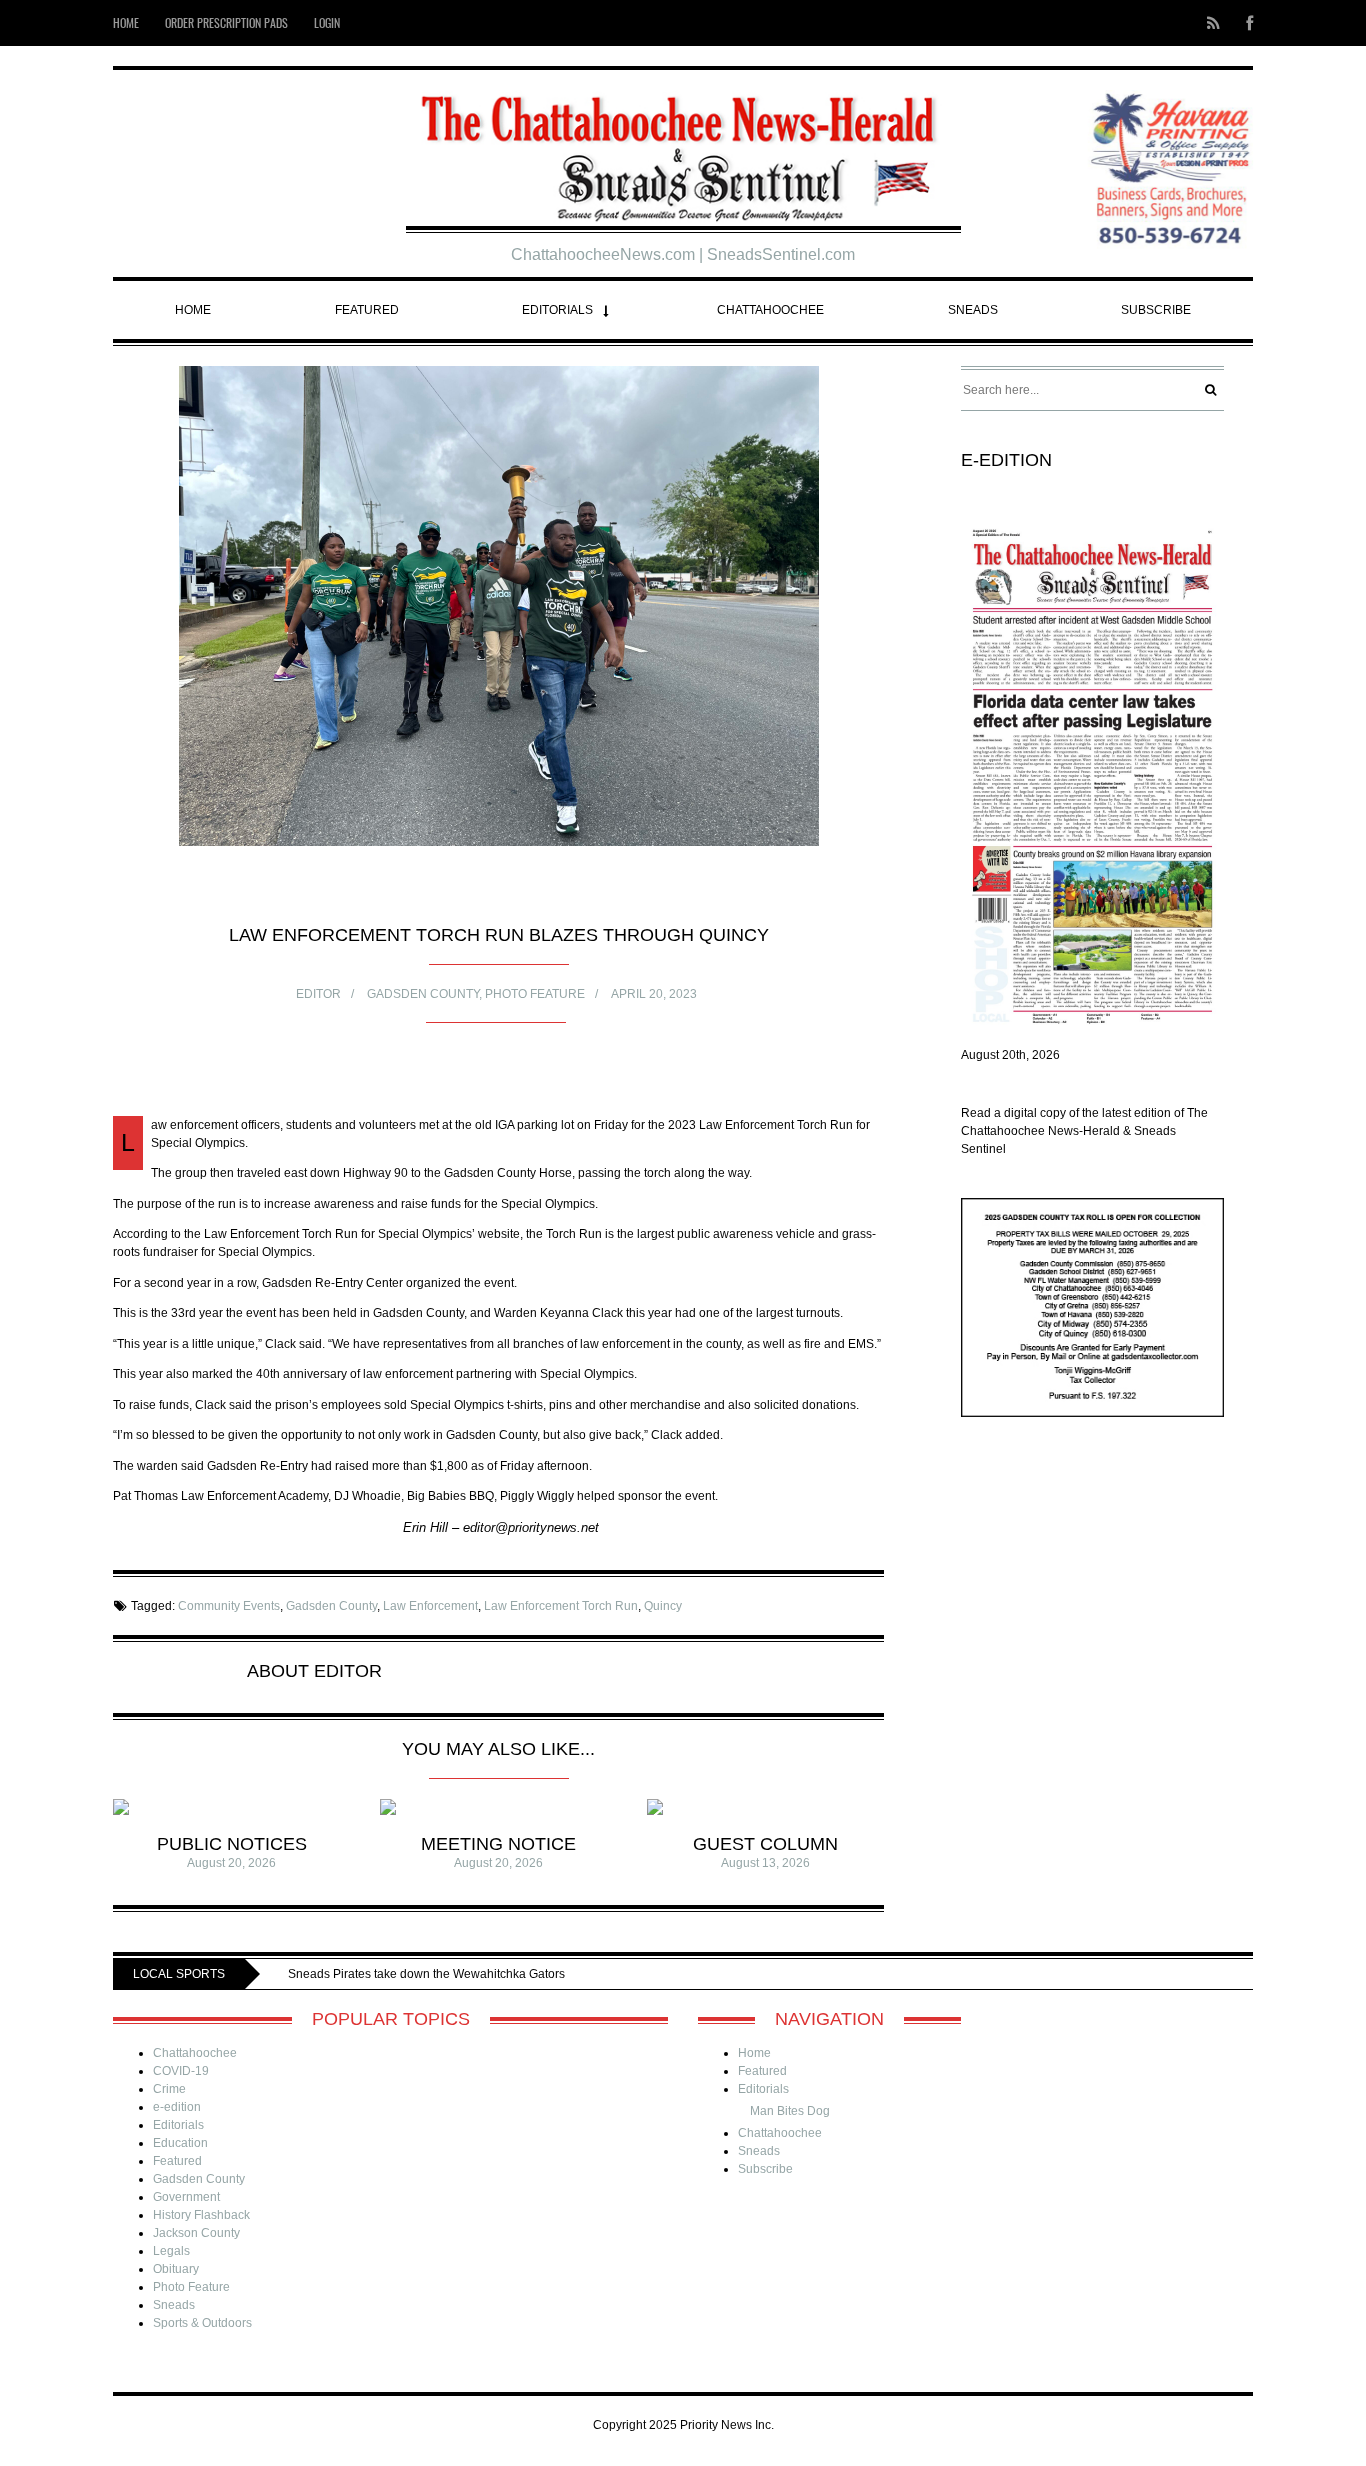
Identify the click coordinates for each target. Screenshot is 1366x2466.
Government (186, 2197)
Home (126, 22)
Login (327, 22)
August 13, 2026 (765, 1863)
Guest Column (765, 1844)
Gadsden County (423, 994)
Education (180, 2143)
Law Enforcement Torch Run (561, 1606)
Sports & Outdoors (202, 2323)
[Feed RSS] (1213, 23)
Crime (169, 2089)
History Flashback (201, 2215)
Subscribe (1156, 310)
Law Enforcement (430, 1606)
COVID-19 (181, 2071)
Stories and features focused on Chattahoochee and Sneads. (557, 1974)
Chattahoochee (770, 310)
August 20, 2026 (231, 1863)
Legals (171, 2251)
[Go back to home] (683, 150)
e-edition (177, 2107)
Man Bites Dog (790, 2111)
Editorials (557, 310)
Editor (318, 994)
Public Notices (232, 1844)
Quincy (663, 1606)
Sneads (973, 310)
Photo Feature (535, 994)
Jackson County (196, 2233)
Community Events (229, 1606)
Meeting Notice (498, 1844)
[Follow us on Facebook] (1243, 23)
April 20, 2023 (654, 994)
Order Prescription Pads (226, 22)
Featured (367, 310)
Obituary (176, 2269)
